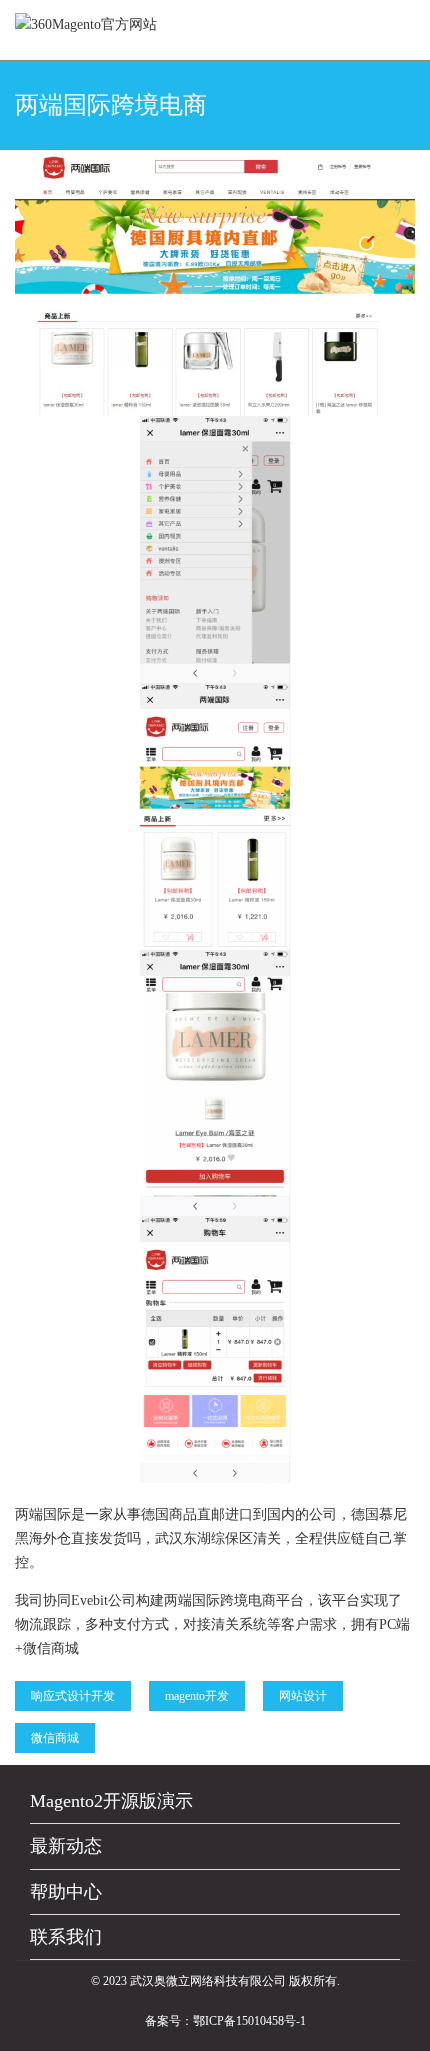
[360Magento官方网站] (86, 24)
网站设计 (303, 1696)
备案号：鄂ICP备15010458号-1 (225, 2021)
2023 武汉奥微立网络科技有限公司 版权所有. (221, 1981)
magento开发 (197, 1696)
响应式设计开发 (73, 1696)
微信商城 (55, 1738)
